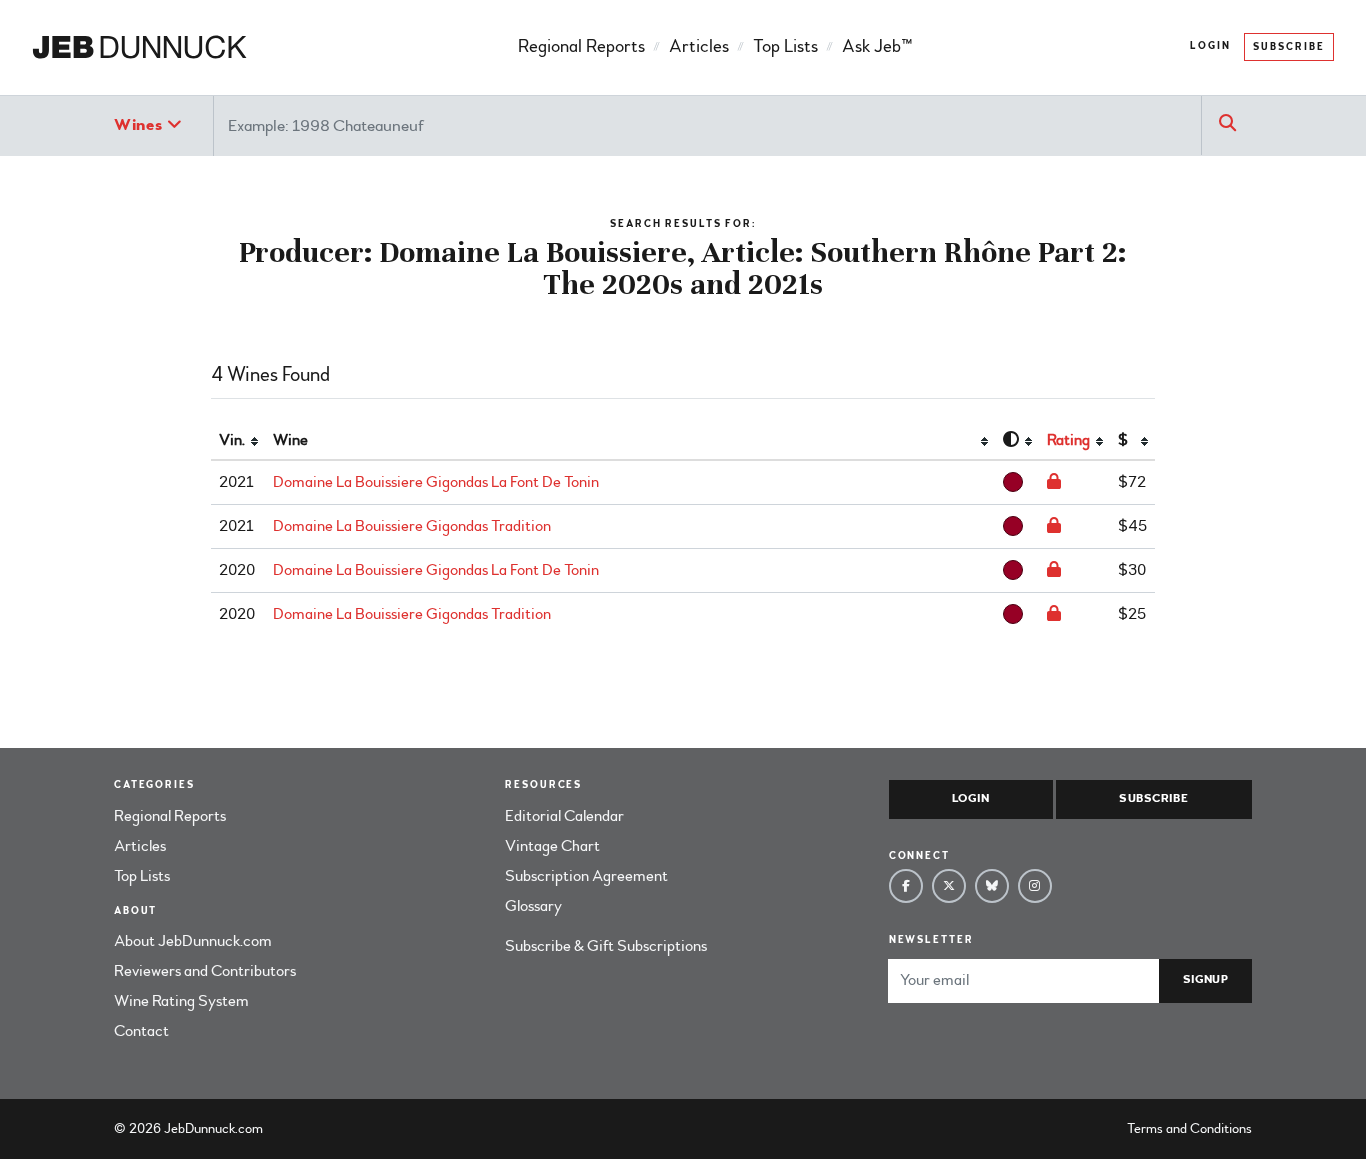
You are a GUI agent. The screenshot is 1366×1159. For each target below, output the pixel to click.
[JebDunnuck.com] (139, 48)
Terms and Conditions (1189, 1128)
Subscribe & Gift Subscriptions (606, 946)
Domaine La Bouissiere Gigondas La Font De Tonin (436, 482)
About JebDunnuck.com (193, 941)
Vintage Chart (552, 846)
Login (1210, 46)
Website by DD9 (318, 1128)
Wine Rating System (181, 1001)
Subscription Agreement (586, 876)
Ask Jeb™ (877, 46)
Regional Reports (581, 46)
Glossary (533, 906)
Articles (699, 46)
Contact (141, 1031)
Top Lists (785, 46)
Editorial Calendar (564, 816)
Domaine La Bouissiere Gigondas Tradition (412, 526)
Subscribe (1289, 47)
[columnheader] (238, 441)
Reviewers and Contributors (205, 971)
